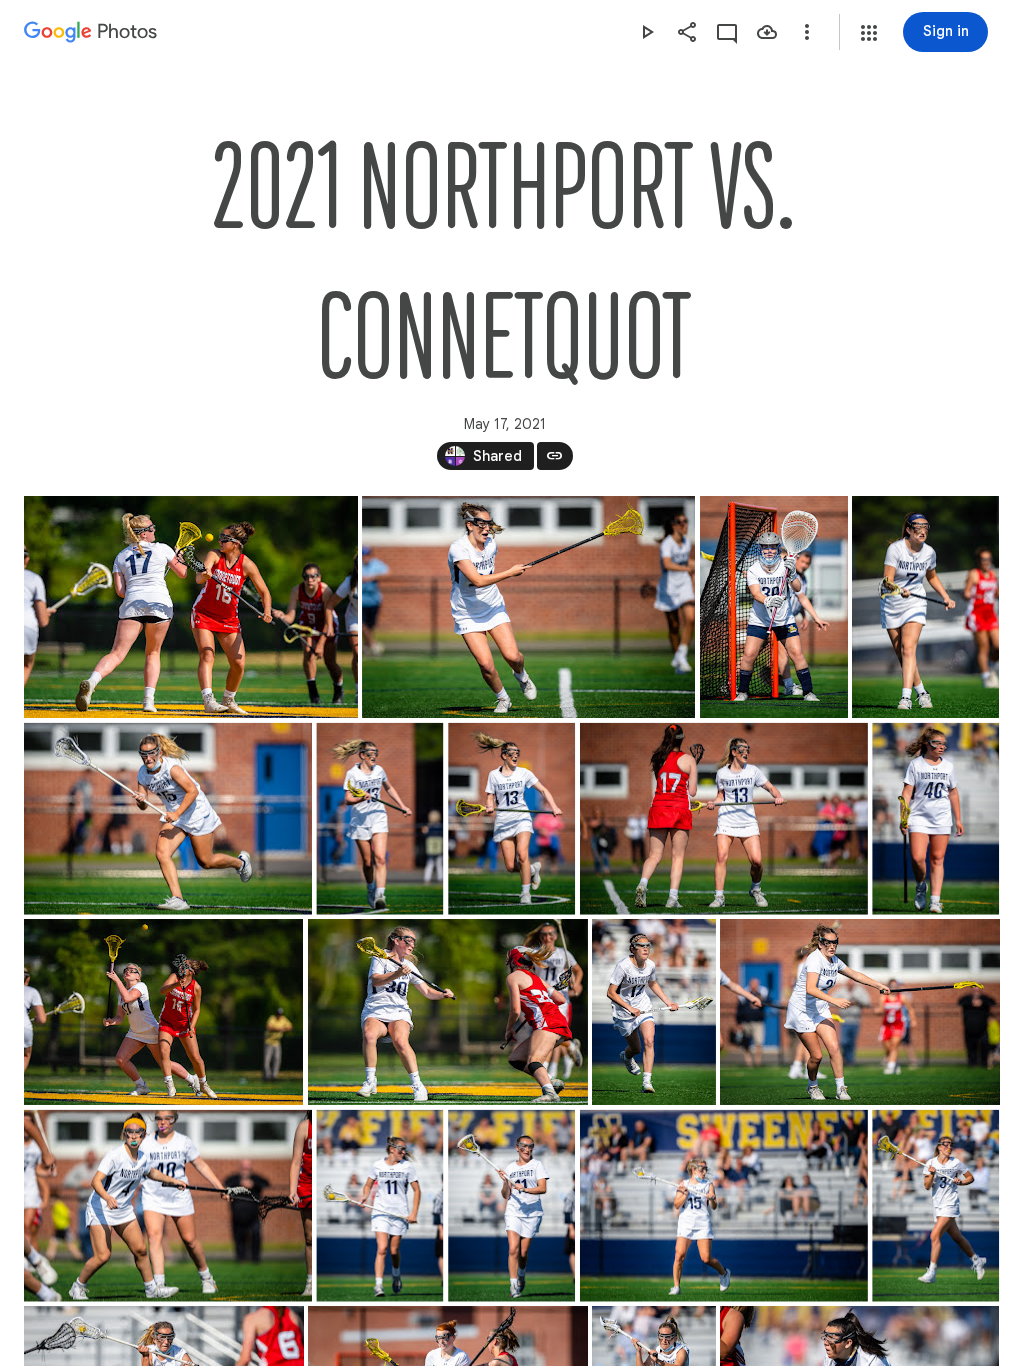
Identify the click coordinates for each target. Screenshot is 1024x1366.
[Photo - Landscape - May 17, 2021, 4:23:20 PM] (168, 819)
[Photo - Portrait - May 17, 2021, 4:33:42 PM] (379, 1206)
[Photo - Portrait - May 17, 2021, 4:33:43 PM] (511, 1206)
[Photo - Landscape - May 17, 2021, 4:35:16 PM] (724, 1206)
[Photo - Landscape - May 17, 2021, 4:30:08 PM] (448, 1012)
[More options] (807, 32)
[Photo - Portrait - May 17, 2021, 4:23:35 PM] (379, 819)
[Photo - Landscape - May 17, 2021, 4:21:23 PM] (191, 607)
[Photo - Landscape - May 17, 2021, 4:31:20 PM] (168, 1206)
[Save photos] (767, 32)
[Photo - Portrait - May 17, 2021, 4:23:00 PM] (774, 607)
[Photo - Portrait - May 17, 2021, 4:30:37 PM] (654, 1012)
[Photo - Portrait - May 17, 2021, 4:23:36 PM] (511, 819)
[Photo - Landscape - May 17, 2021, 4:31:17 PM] (860, 1012)
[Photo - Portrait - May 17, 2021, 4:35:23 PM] (935, 1206)
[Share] (687, 32)
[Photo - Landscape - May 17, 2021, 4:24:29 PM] (724, 819)
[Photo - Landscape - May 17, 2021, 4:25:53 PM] (163, 1012)
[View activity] (727, 32)
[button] (869, 33)
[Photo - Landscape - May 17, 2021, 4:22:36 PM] (528, 607)
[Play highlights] (647, 32)
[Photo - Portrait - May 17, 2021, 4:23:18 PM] (925, 607)
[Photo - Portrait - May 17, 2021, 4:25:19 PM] (935, 819)
